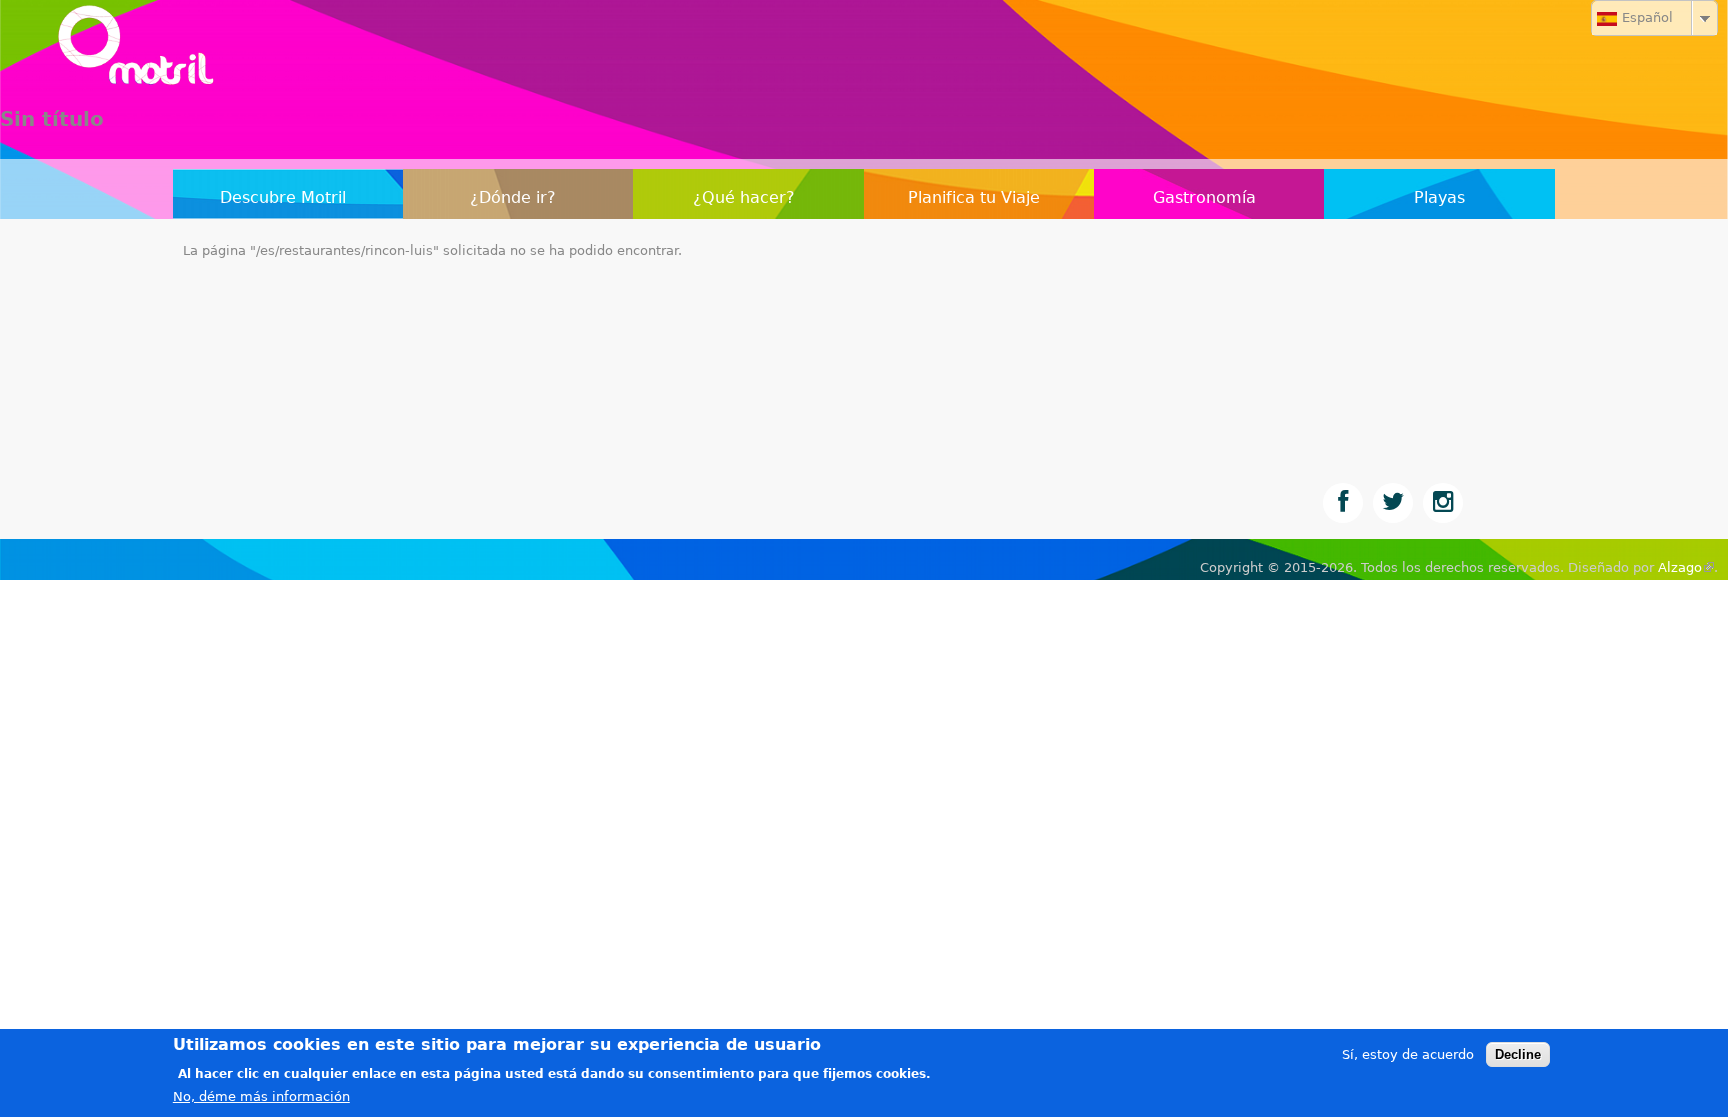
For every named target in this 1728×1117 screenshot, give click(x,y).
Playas (1439, 197)
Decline (1518, 1054)
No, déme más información (261, 1096)
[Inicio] (864, 50)
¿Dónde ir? (513, 197)
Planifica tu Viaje (974, 197)
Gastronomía (1204, 197)
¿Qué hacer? (744, 197)
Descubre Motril (283, 197)
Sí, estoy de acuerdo (1408, 1054)
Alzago (1686, 567)
